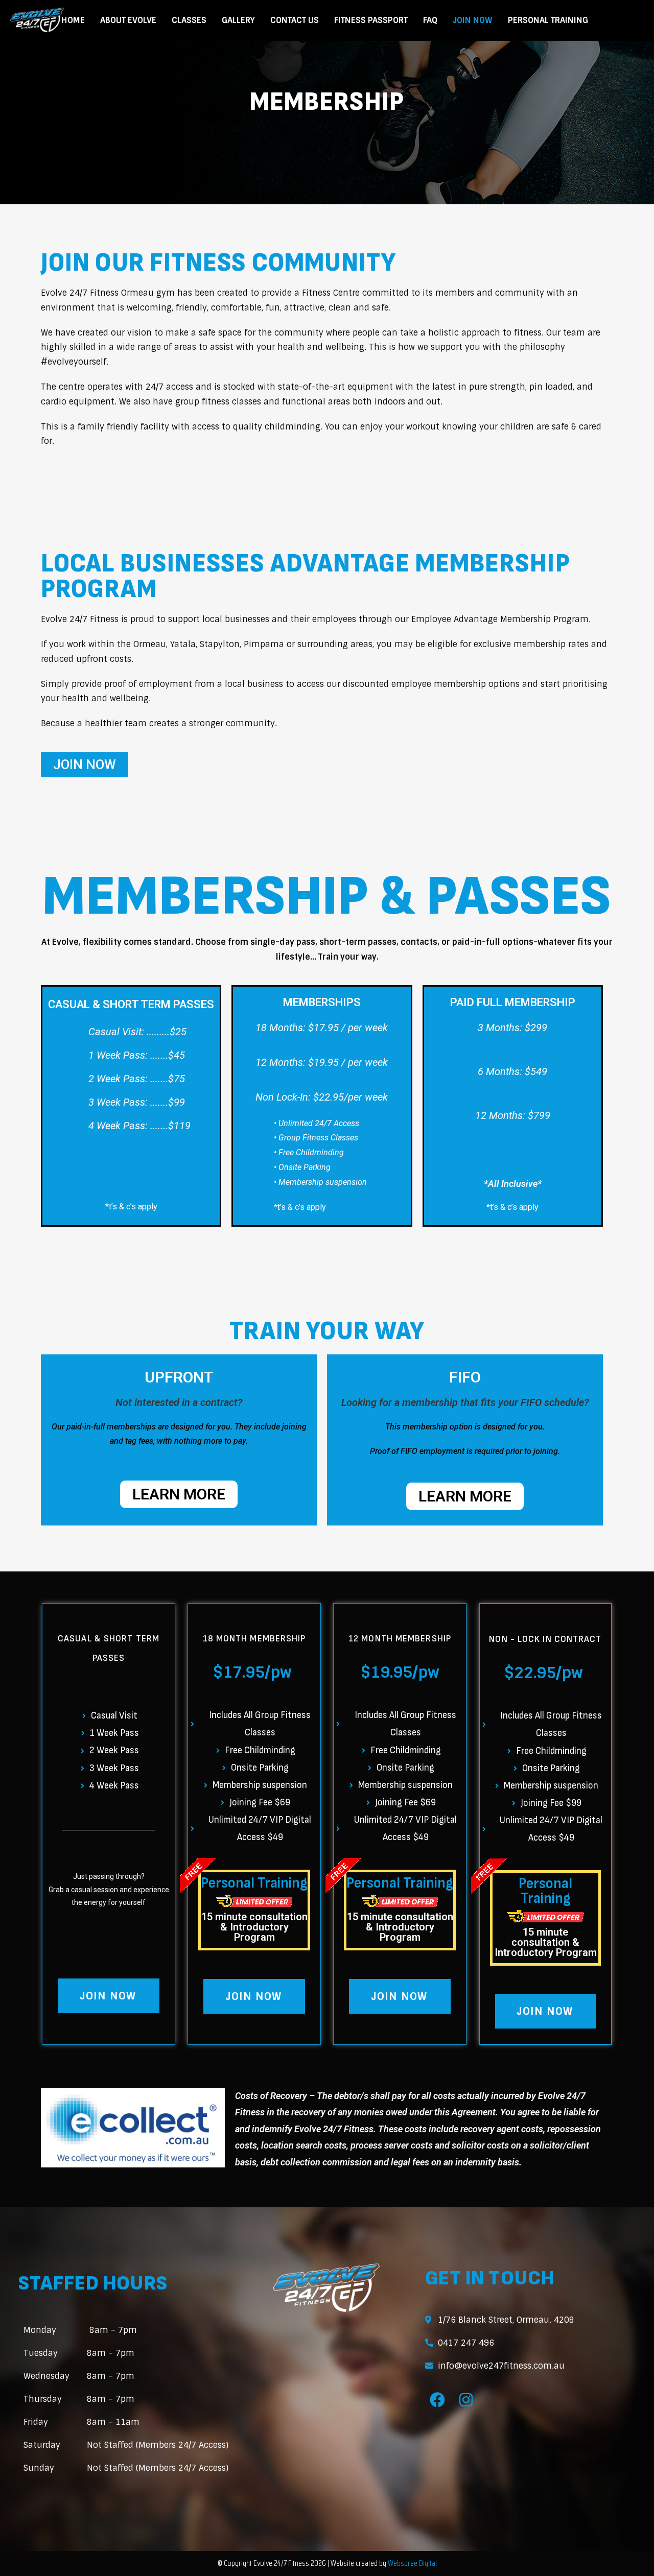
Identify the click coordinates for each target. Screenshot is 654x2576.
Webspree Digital (412, 2563)
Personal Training (548, 20)
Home (73, 20)
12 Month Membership (400, 1639)
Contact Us (295, 20)
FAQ (430, 20)
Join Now (473, 20)
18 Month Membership (254, 1639)
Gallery (238, 20)
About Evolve (128, 20)
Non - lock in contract (545, 1639)
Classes (189, 20)
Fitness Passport (371, 20)
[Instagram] (466, 2400)
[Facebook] (437, 2400)
